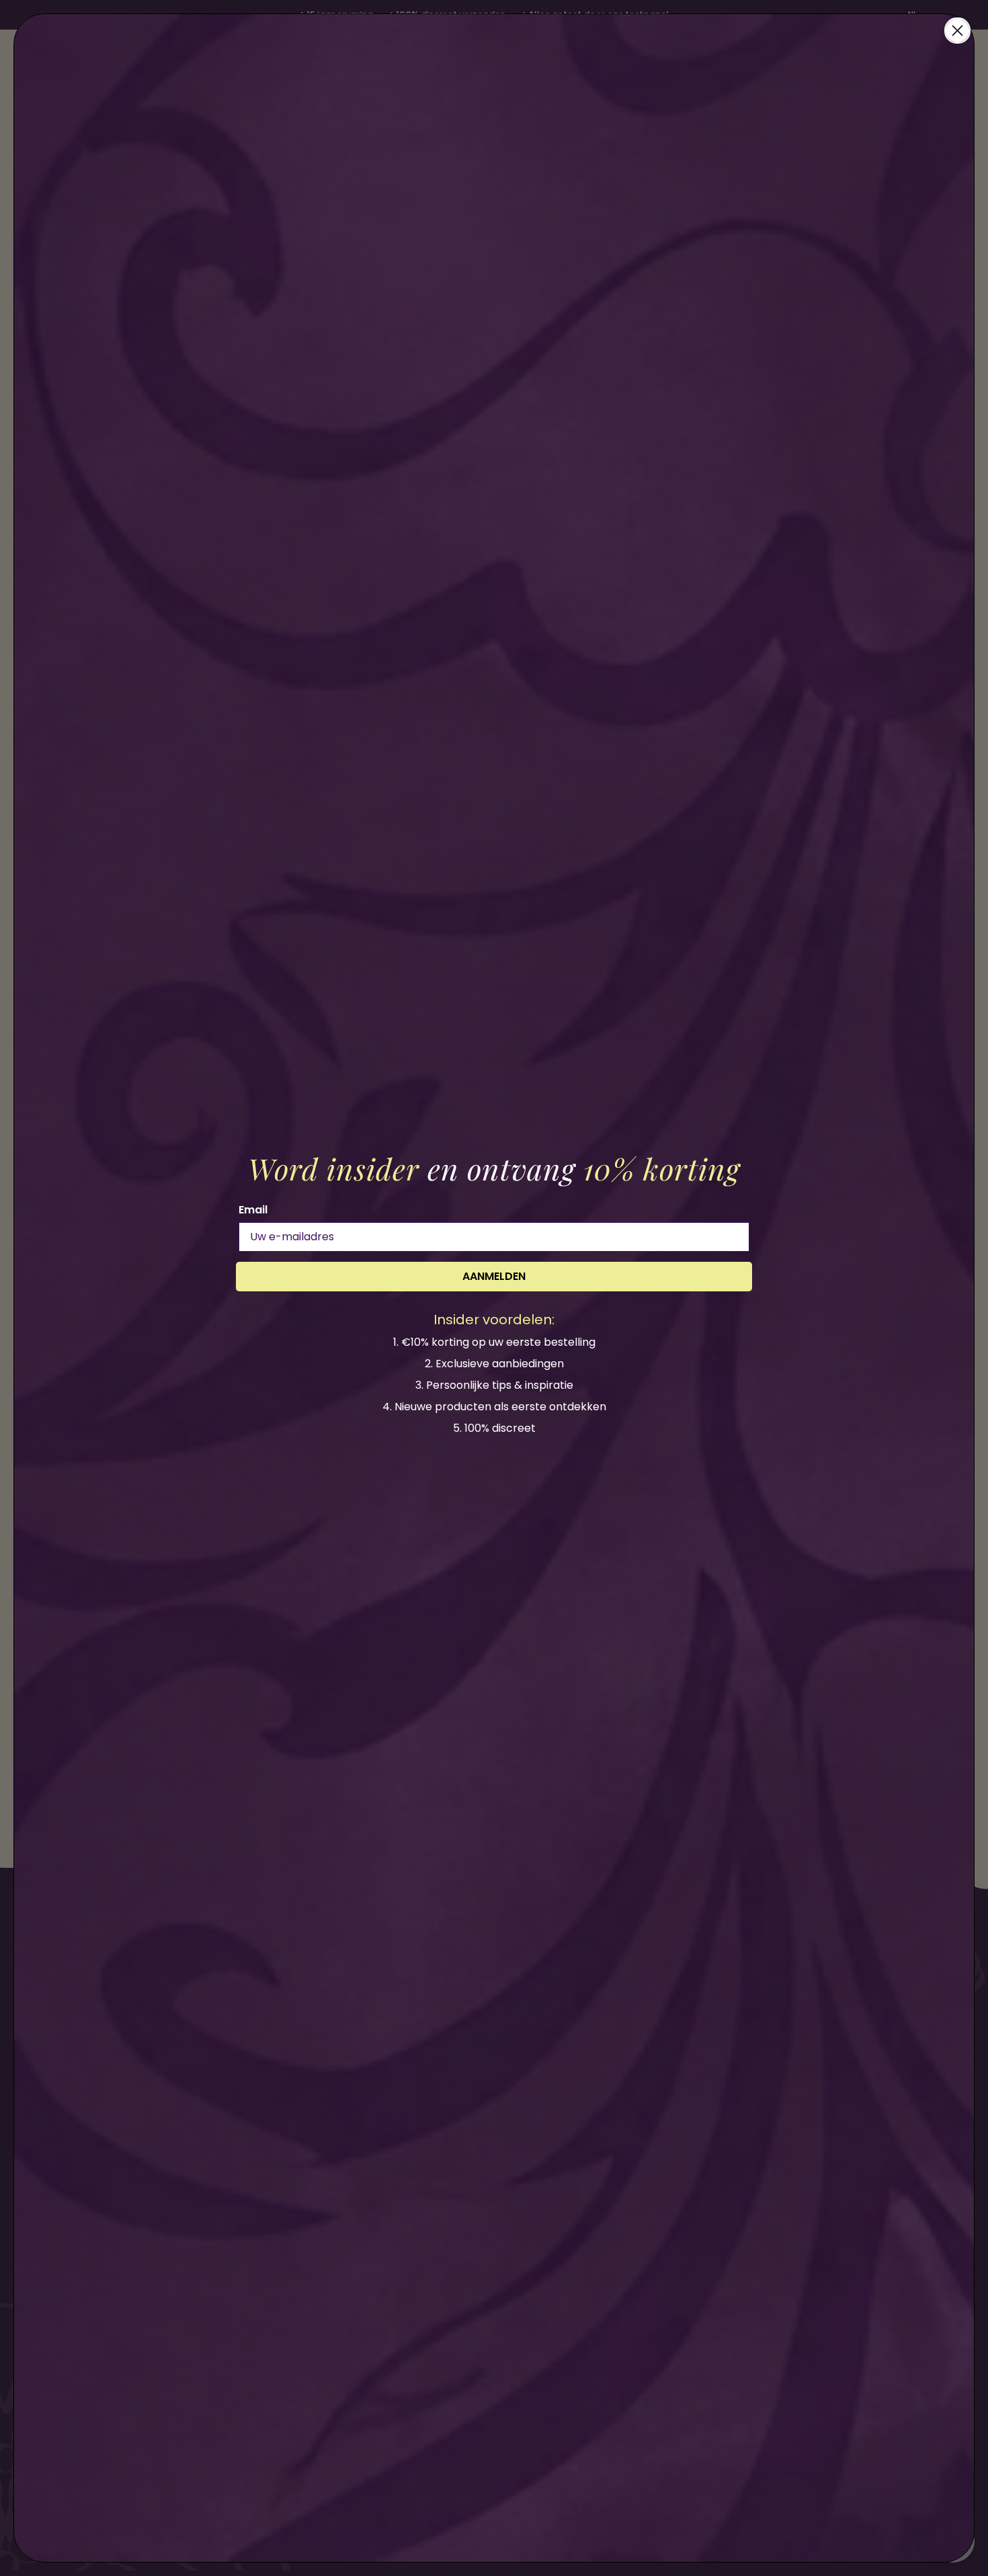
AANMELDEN (494, 1276)
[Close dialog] (957, 31)
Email (253, 1210)
